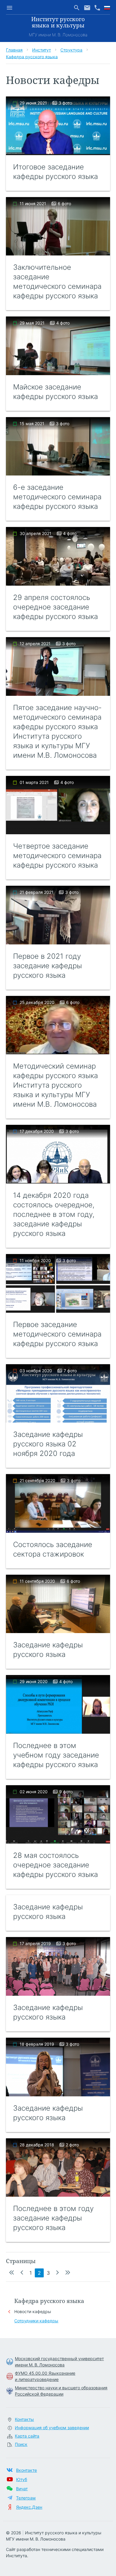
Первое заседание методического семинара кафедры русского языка (57, 1334)
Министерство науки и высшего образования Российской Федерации (61, 2391)
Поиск (21, 2444)
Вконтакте (26, 2470)
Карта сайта (27, 2436)
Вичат (22, 2489)
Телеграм (26, 2498)
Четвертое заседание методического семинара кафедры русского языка (57, 856)
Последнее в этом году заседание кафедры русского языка (53, 2218)
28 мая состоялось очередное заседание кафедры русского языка (55, 1865)
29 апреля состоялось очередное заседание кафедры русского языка (55, 607)
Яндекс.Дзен (29, 2507)
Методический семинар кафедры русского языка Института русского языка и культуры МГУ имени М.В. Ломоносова (55, 1085)
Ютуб (22, 2479)
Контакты (24, 2419)
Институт (41, 50)
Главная (14, 50)
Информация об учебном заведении (52, 2428)
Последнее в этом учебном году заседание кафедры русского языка (56, 1755)
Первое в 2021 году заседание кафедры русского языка (47, 966)
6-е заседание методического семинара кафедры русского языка (57, 497)
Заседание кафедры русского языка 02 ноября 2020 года (48, 1444)
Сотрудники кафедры (36, 2321)
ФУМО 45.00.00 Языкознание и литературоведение (45, 2376)
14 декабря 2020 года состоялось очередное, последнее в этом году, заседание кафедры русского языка (54, 1214)
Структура (71, 50)
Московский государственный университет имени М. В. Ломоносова (59, 2362)
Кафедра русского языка (32, 56)
